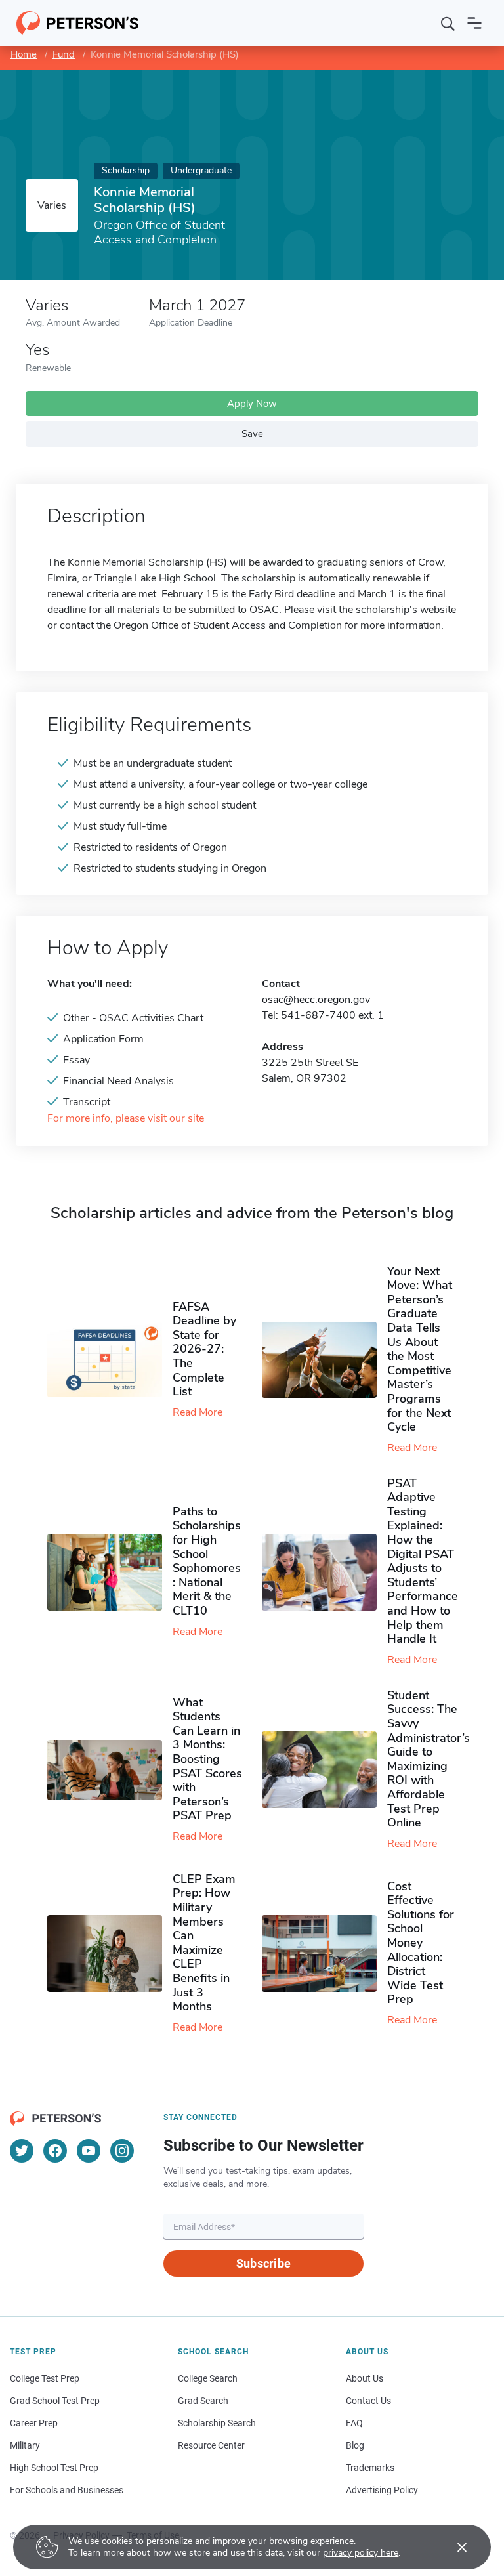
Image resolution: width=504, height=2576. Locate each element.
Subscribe (263, 2263)
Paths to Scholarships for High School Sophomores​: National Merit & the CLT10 (207, 1561)
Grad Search (203, 2401)
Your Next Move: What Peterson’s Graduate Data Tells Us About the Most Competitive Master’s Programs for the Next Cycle (420, 1349)
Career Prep (34, 2423)
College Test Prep (45, 2378)
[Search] (448, 23)
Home (24, 54)
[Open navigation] (474, 23)
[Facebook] (55, 2151)
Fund (64, 54)
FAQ (354, 2423)
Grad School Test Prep (55, 2401)
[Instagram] (122, 2151)
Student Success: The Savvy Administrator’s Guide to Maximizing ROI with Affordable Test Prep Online (429, 1759)
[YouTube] (89, 2151)
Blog (355, 2445)
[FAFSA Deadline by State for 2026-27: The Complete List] (110, 1360)
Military (25, 2445)
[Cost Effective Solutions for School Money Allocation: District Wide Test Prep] (325, 1953)
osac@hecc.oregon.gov (316, 1000)
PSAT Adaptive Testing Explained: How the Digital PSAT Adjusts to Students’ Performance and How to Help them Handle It (423, 1561)
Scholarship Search (217, 2423)
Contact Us (368, 2401)
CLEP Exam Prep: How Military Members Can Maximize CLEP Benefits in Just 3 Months (204, 1943)
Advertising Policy (382, 2490)
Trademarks (370, 2468)
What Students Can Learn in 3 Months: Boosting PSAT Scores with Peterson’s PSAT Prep (207, 1759)
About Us (365, 2378)
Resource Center (211, 2445)
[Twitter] (22, 2151)
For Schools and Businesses (67, 2490)
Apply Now (252, 404)
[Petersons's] (78, 23)
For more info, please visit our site (126, 1119)
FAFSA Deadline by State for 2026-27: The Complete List (204, 1349)
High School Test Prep (54, 2468)
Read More (198, 1412)
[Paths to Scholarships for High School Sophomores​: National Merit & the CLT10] (110, 1572)
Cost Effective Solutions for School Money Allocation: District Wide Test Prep (421, 1943)
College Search (208, 2378)
